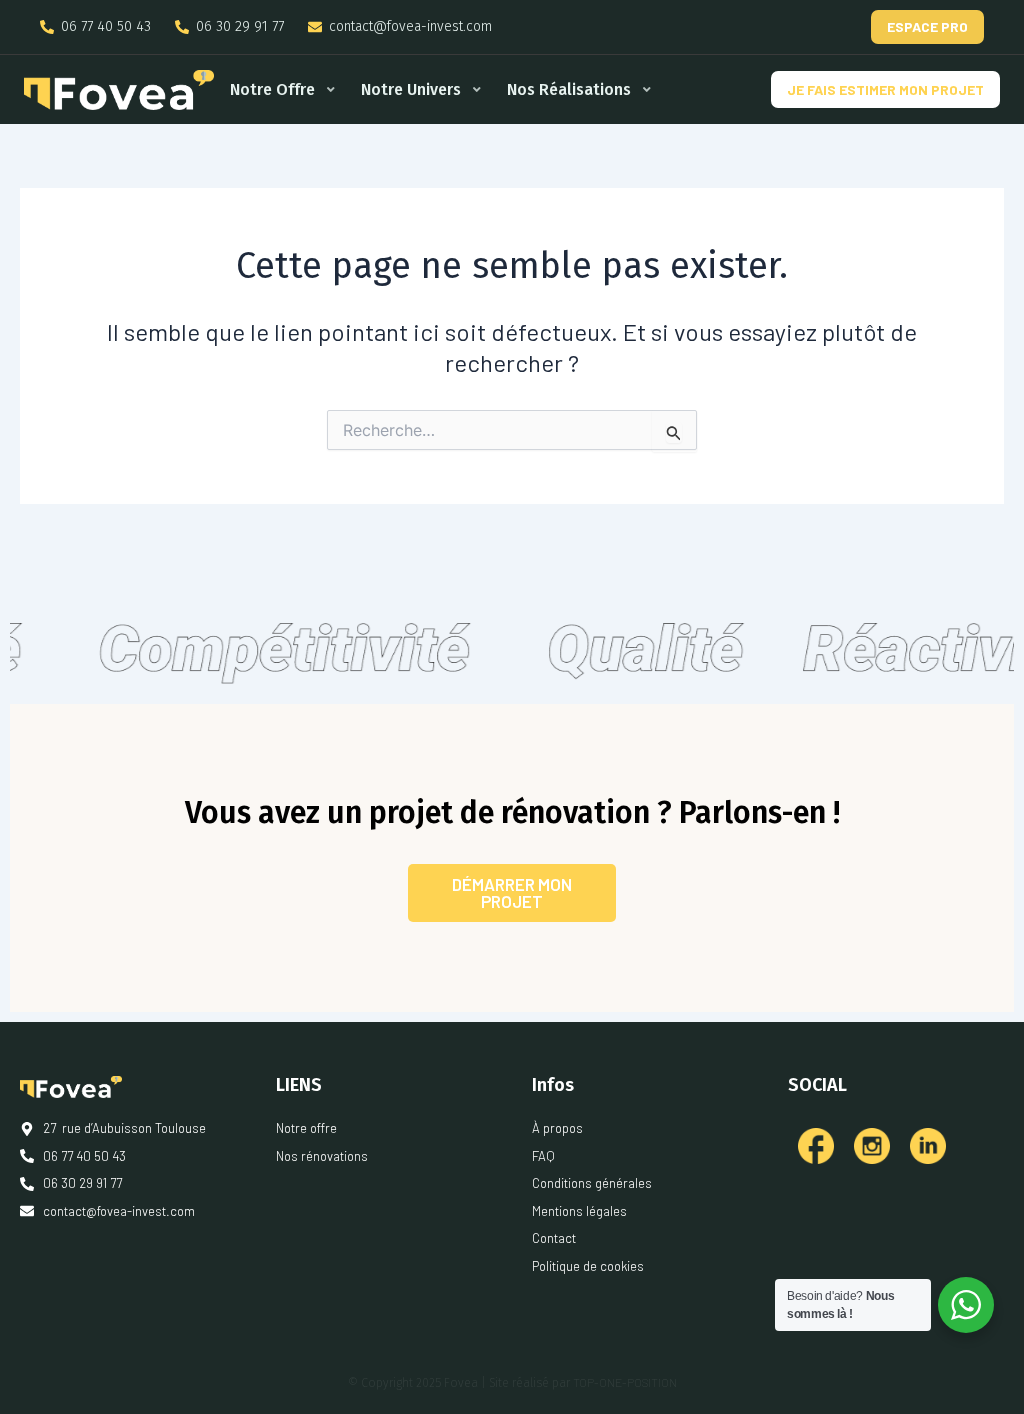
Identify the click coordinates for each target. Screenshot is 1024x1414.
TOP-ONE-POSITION (625, 1382)
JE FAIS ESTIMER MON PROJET (885, 89)
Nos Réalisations (569, 89)
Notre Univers (411, 89)
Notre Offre (272, 89)
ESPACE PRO (927, 26)
